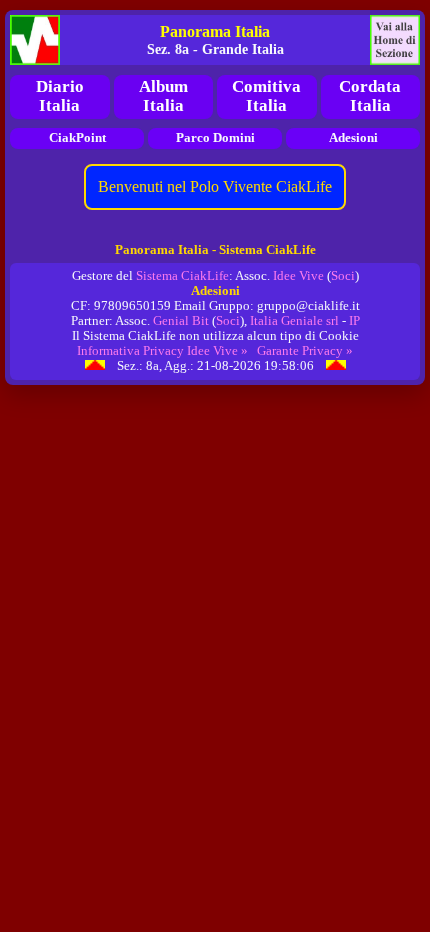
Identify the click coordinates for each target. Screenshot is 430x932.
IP (354, 321)
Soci (343, 276)
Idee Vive (298, 276)
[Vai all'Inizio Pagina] (95, 366)
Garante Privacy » (305, 351)
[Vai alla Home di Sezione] (395, 40)
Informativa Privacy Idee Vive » (162, 351)
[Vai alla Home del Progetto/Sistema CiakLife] (35, 40)
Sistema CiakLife (182, 276)
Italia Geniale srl (294, 321)
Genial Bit (181, 321)
